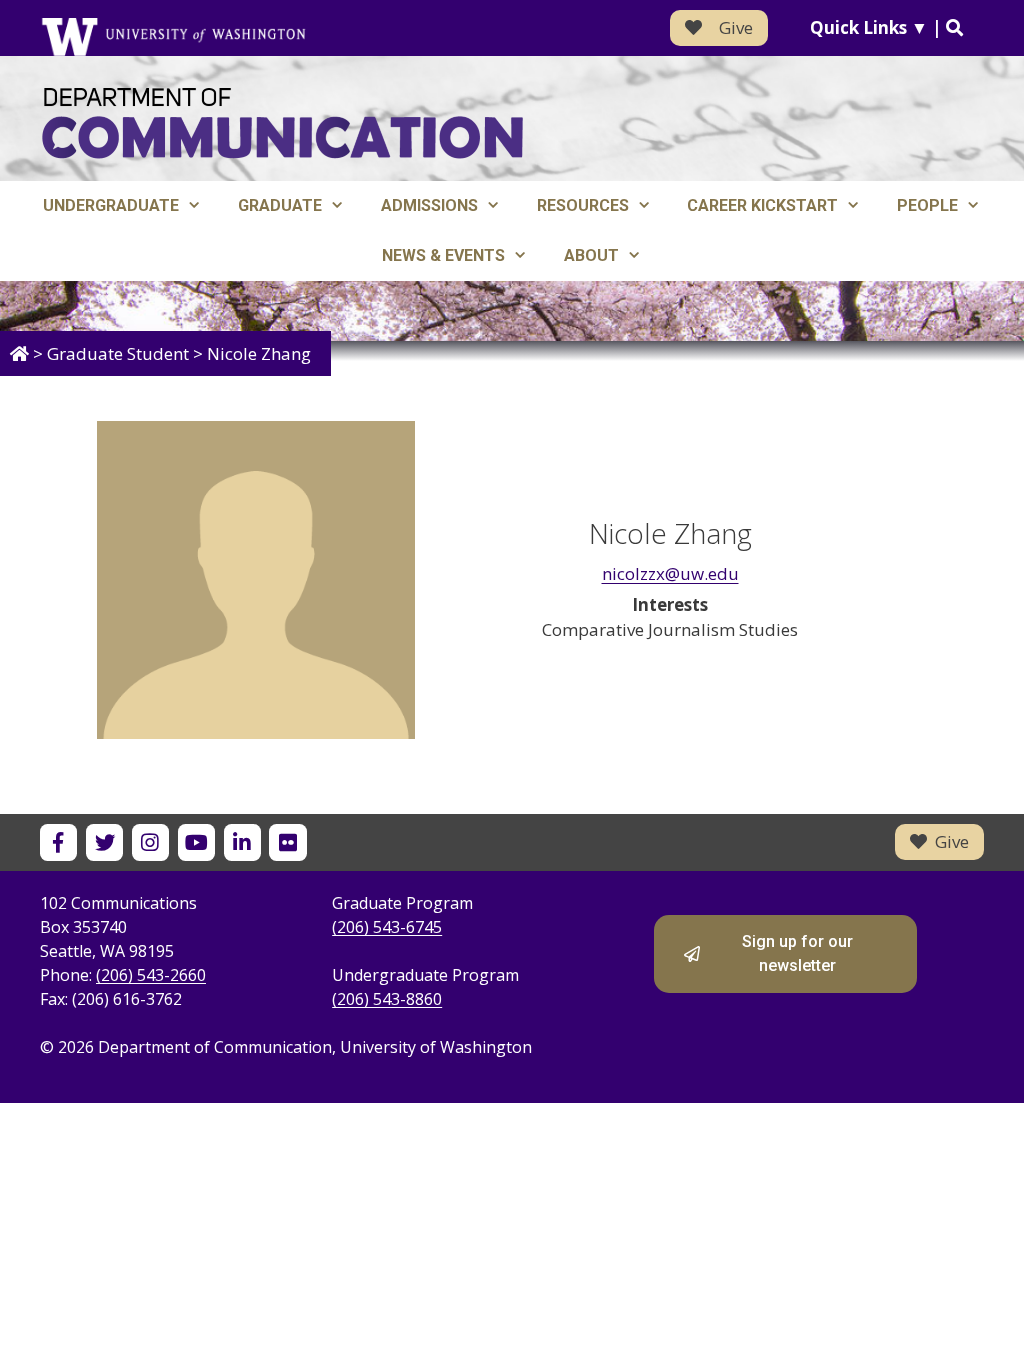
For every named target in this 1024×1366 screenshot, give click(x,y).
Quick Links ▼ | (878, 27)
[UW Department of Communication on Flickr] (287, 842)
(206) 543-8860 (387, 999)
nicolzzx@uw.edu (670, 573)
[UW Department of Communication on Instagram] (150, 842)
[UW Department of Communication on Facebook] (58, 842)
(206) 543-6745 (387, 927)
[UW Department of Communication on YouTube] (196, 842)
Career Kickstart (762, 205)
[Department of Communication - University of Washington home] (282, 123)
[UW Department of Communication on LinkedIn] (242, 842)
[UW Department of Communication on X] (104, 842)
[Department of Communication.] (19, 353)
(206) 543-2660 (151, 975)
